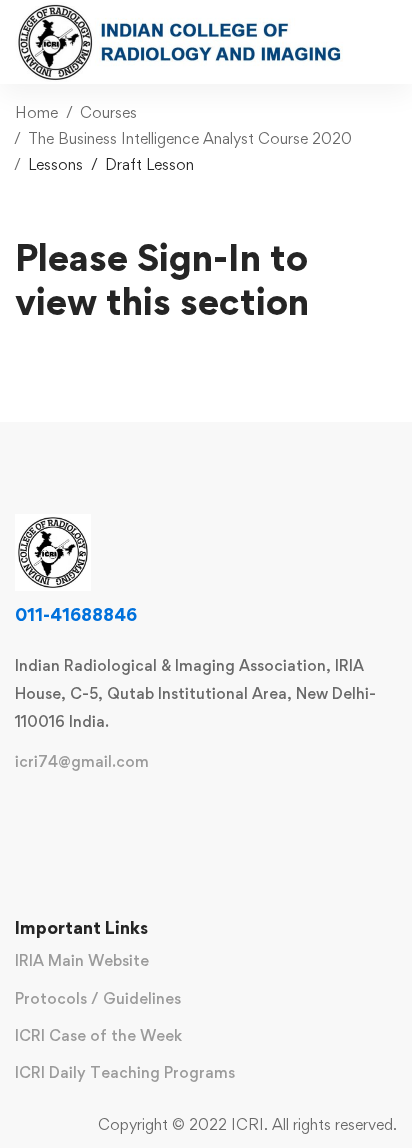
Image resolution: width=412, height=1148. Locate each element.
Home (36, 112)
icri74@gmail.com (82, 762)
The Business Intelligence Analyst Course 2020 (190, 138)
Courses (108, 112)
